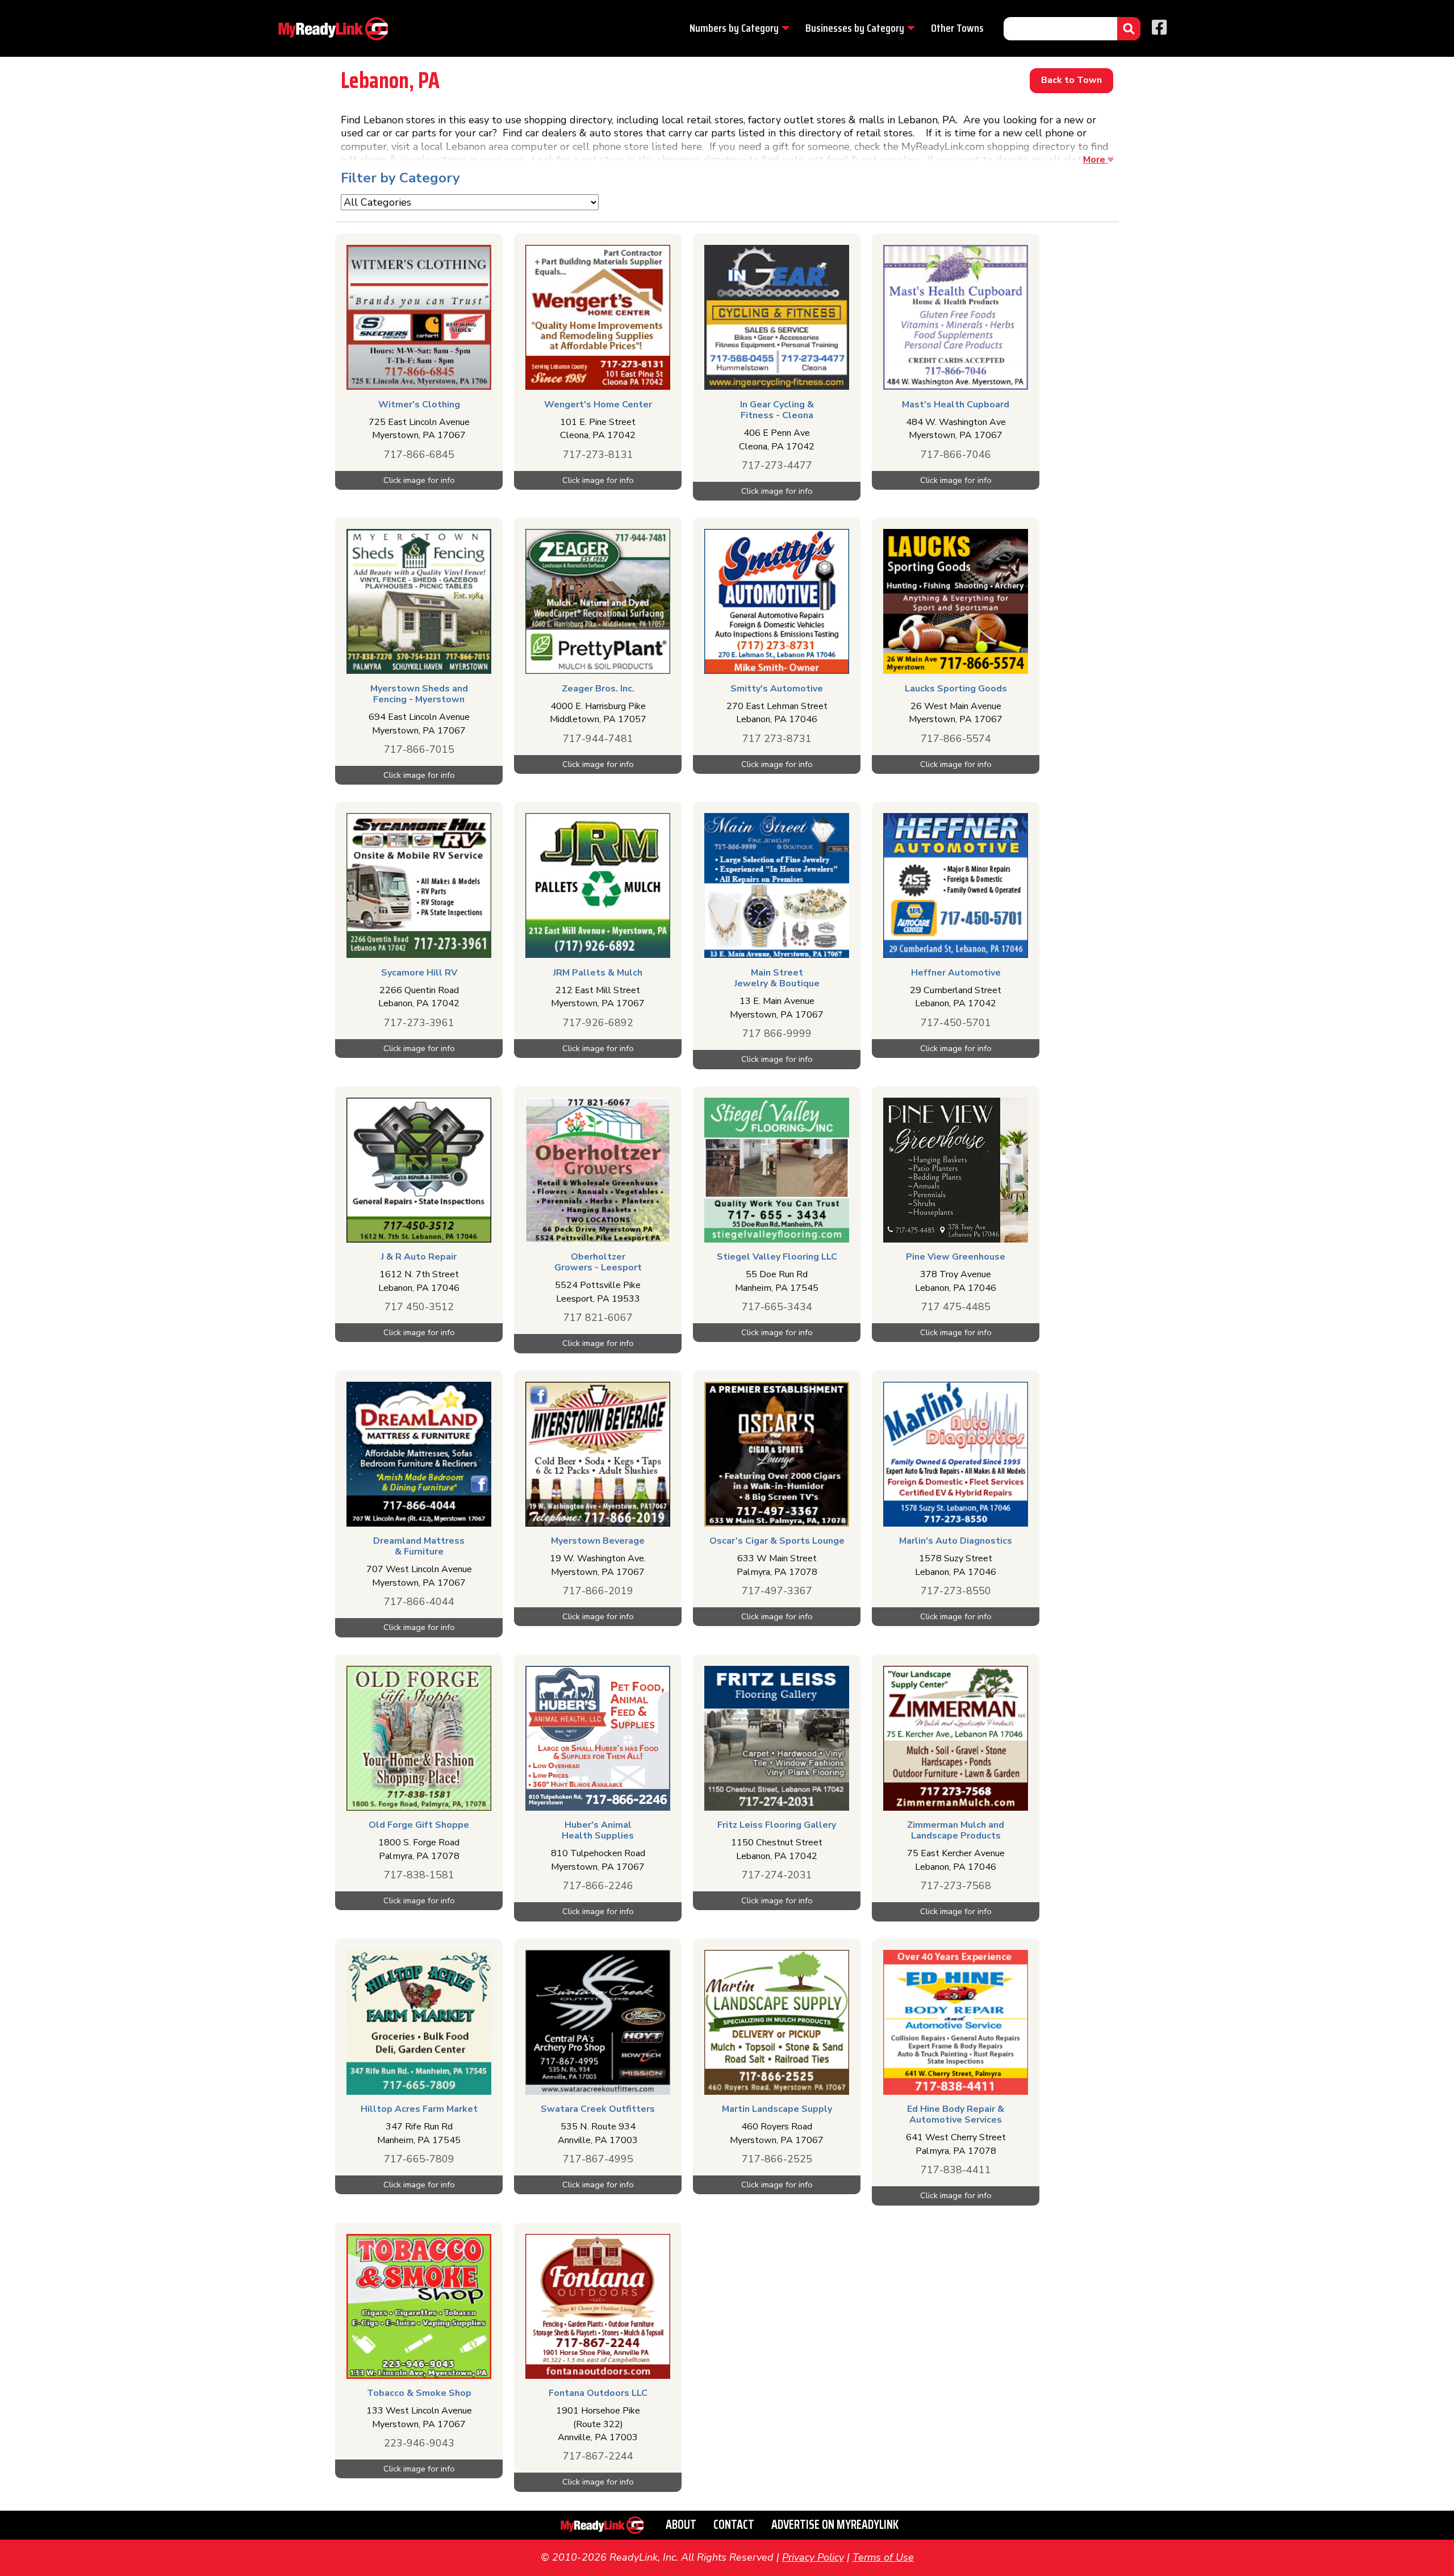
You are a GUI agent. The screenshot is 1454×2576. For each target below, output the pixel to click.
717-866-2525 (777, 2159)
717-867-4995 (598, 2159)
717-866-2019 (598, 1591)
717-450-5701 (956, 1023)
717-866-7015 (419, 749)
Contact (734, 2525)
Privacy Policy (813, 2557)
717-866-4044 (419, 1602)
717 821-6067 (598, 1318)
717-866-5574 (956, 739)
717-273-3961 (419, 1023)
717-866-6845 (419, 455)
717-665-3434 (777, 1307)
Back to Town (1071, 80)
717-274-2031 (777, 1875)
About (681, 2525)
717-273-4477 (777, 465)
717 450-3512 (419, 1307)
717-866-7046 (956, 455)
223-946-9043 (419, 2443)
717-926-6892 (598, 1023)
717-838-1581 (419, 1875)
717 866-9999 (777, 1033)
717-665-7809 (419, 2159)
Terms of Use (883, 2557)
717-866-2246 (598, 1886)
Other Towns (957, 28)
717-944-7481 (598, 739)
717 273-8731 (777, 739)
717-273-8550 (956, 1591)
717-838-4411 (956, 2170)
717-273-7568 (956, 1886)
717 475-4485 (956, 1307)
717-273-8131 (598, 455)
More (1095, 160)
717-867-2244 (598, 2456)
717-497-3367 (777, 1591)
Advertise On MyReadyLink (835, 2525)
